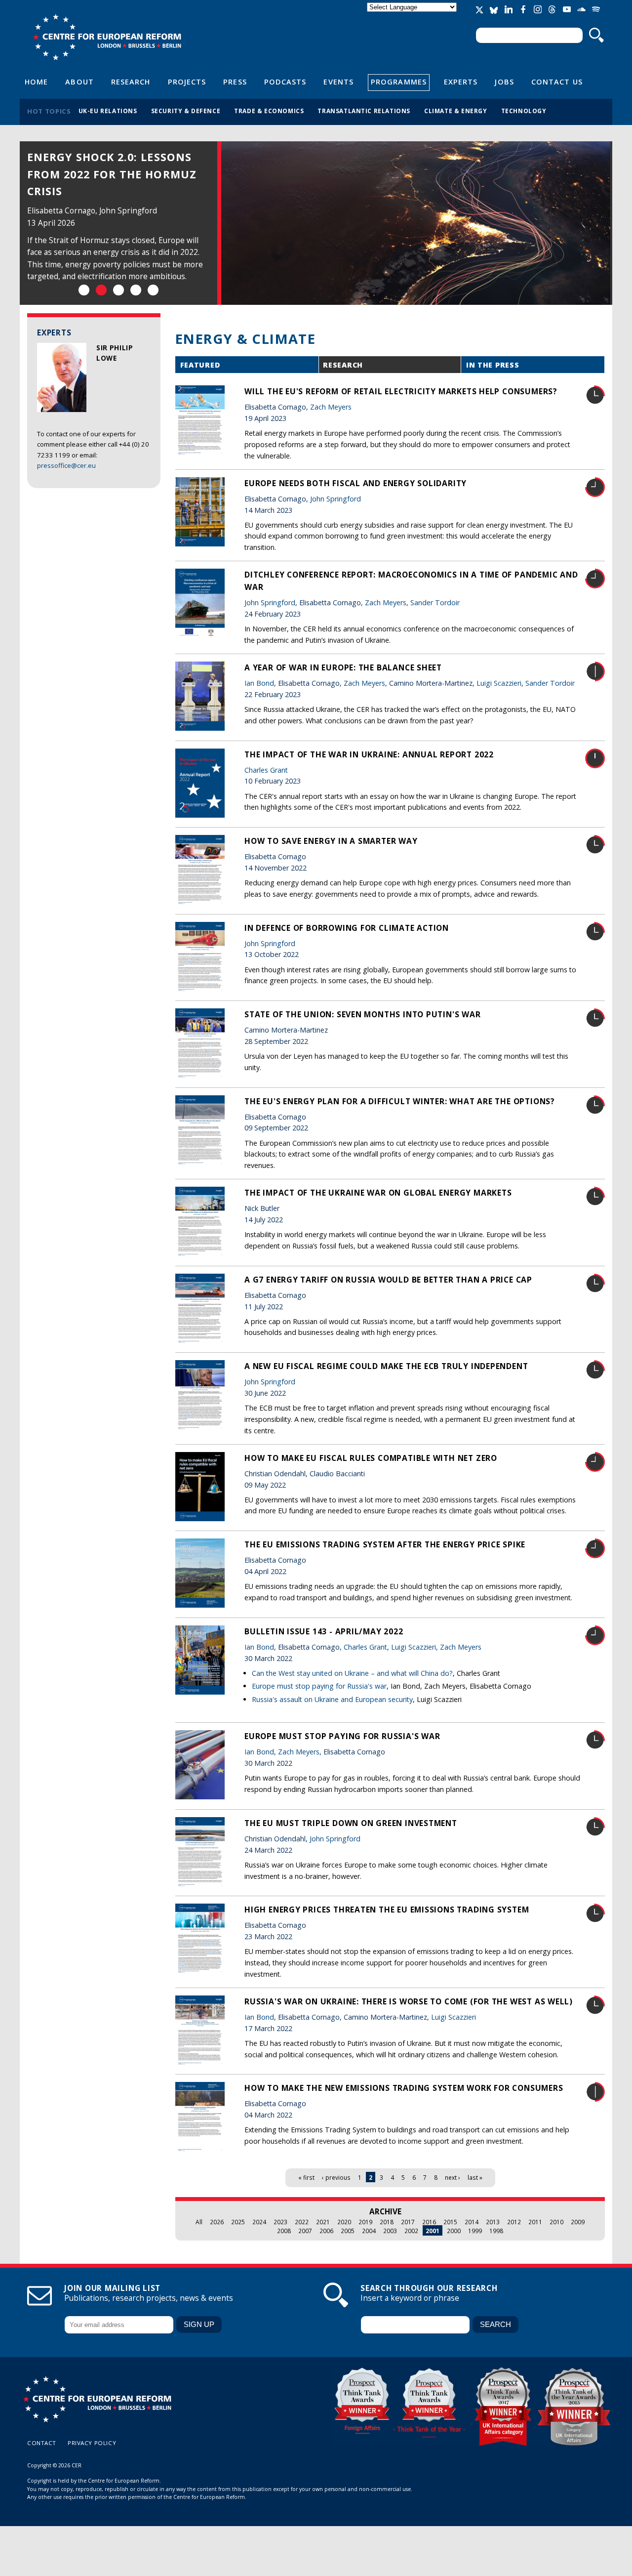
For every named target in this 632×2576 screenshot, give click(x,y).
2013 (493, 2222)
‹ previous (336, 2177)
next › (453, 2177)
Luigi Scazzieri (499, 683)
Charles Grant (266, 770)
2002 (411, 2231)
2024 (259, 2222)
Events (338, 82)
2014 (472, 2222)
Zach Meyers (331, 407)
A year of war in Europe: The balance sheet (343, 667)
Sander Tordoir (435, 602)
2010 (556, 2222)
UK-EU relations (108, 111)
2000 (454, 2231)
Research (131, 82)
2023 (280, 2222)
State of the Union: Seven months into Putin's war (363, 1014)
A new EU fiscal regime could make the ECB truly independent (386, 1366)
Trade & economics (269, 111)
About (79, 82)
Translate (413, 16)
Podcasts (285, 82)
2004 (369, 2231)
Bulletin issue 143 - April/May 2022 (324, 1631)
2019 (365, 2222)
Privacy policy (92, 2443)
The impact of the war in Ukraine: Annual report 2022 (369, 754)
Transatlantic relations (364, 111)
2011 (535, 2222)
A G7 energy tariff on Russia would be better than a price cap (388, 1280)
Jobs (504, 82)
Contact (42, 2443)
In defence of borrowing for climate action (347, 928)
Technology (524, 111)
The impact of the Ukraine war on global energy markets (378, 1193)
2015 (450, 2222)
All (199, 2222)
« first (306, 2177)
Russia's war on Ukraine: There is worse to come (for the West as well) (409, 2001)
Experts (461, 82)
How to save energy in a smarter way (331, 841)
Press (235, 82)
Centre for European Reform (107, 37)
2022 (302, 2222)
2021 (323, 2222)
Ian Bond (259, 683)
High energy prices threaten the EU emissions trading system (387, 1910)
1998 (496, 2231)
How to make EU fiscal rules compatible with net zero (371, 1458)
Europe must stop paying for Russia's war (319, 1686)
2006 (326, 2231)
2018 (387, 2222)
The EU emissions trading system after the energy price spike (385, 1544)
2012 (514, 2222)
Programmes (399, 82)
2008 (284, 2231)
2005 (348, 2231)
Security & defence (186, 111)
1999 (475, 2231)
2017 (408, 2222)
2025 (238, 2222)
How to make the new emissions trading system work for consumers (404, 2088)
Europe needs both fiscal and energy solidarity (355, 483)
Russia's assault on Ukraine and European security (332, 1699)
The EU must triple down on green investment (351, 1823)
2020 (344, 2222)
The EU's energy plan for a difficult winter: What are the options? (400, 1101)
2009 (578, 2222)
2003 (390, 2231)
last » (475, 2177)
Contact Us (557, 82)
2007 (305, 2231)
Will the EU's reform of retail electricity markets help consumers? (401, 391)
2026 (217, 2222)
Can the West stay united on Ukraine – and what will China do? (352, 1673)
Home (36, 82)
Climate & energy (456, 111)
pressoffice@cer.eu (66, 465)
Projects (187, 82)
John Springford (336, 499)
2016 (429, 2222)
